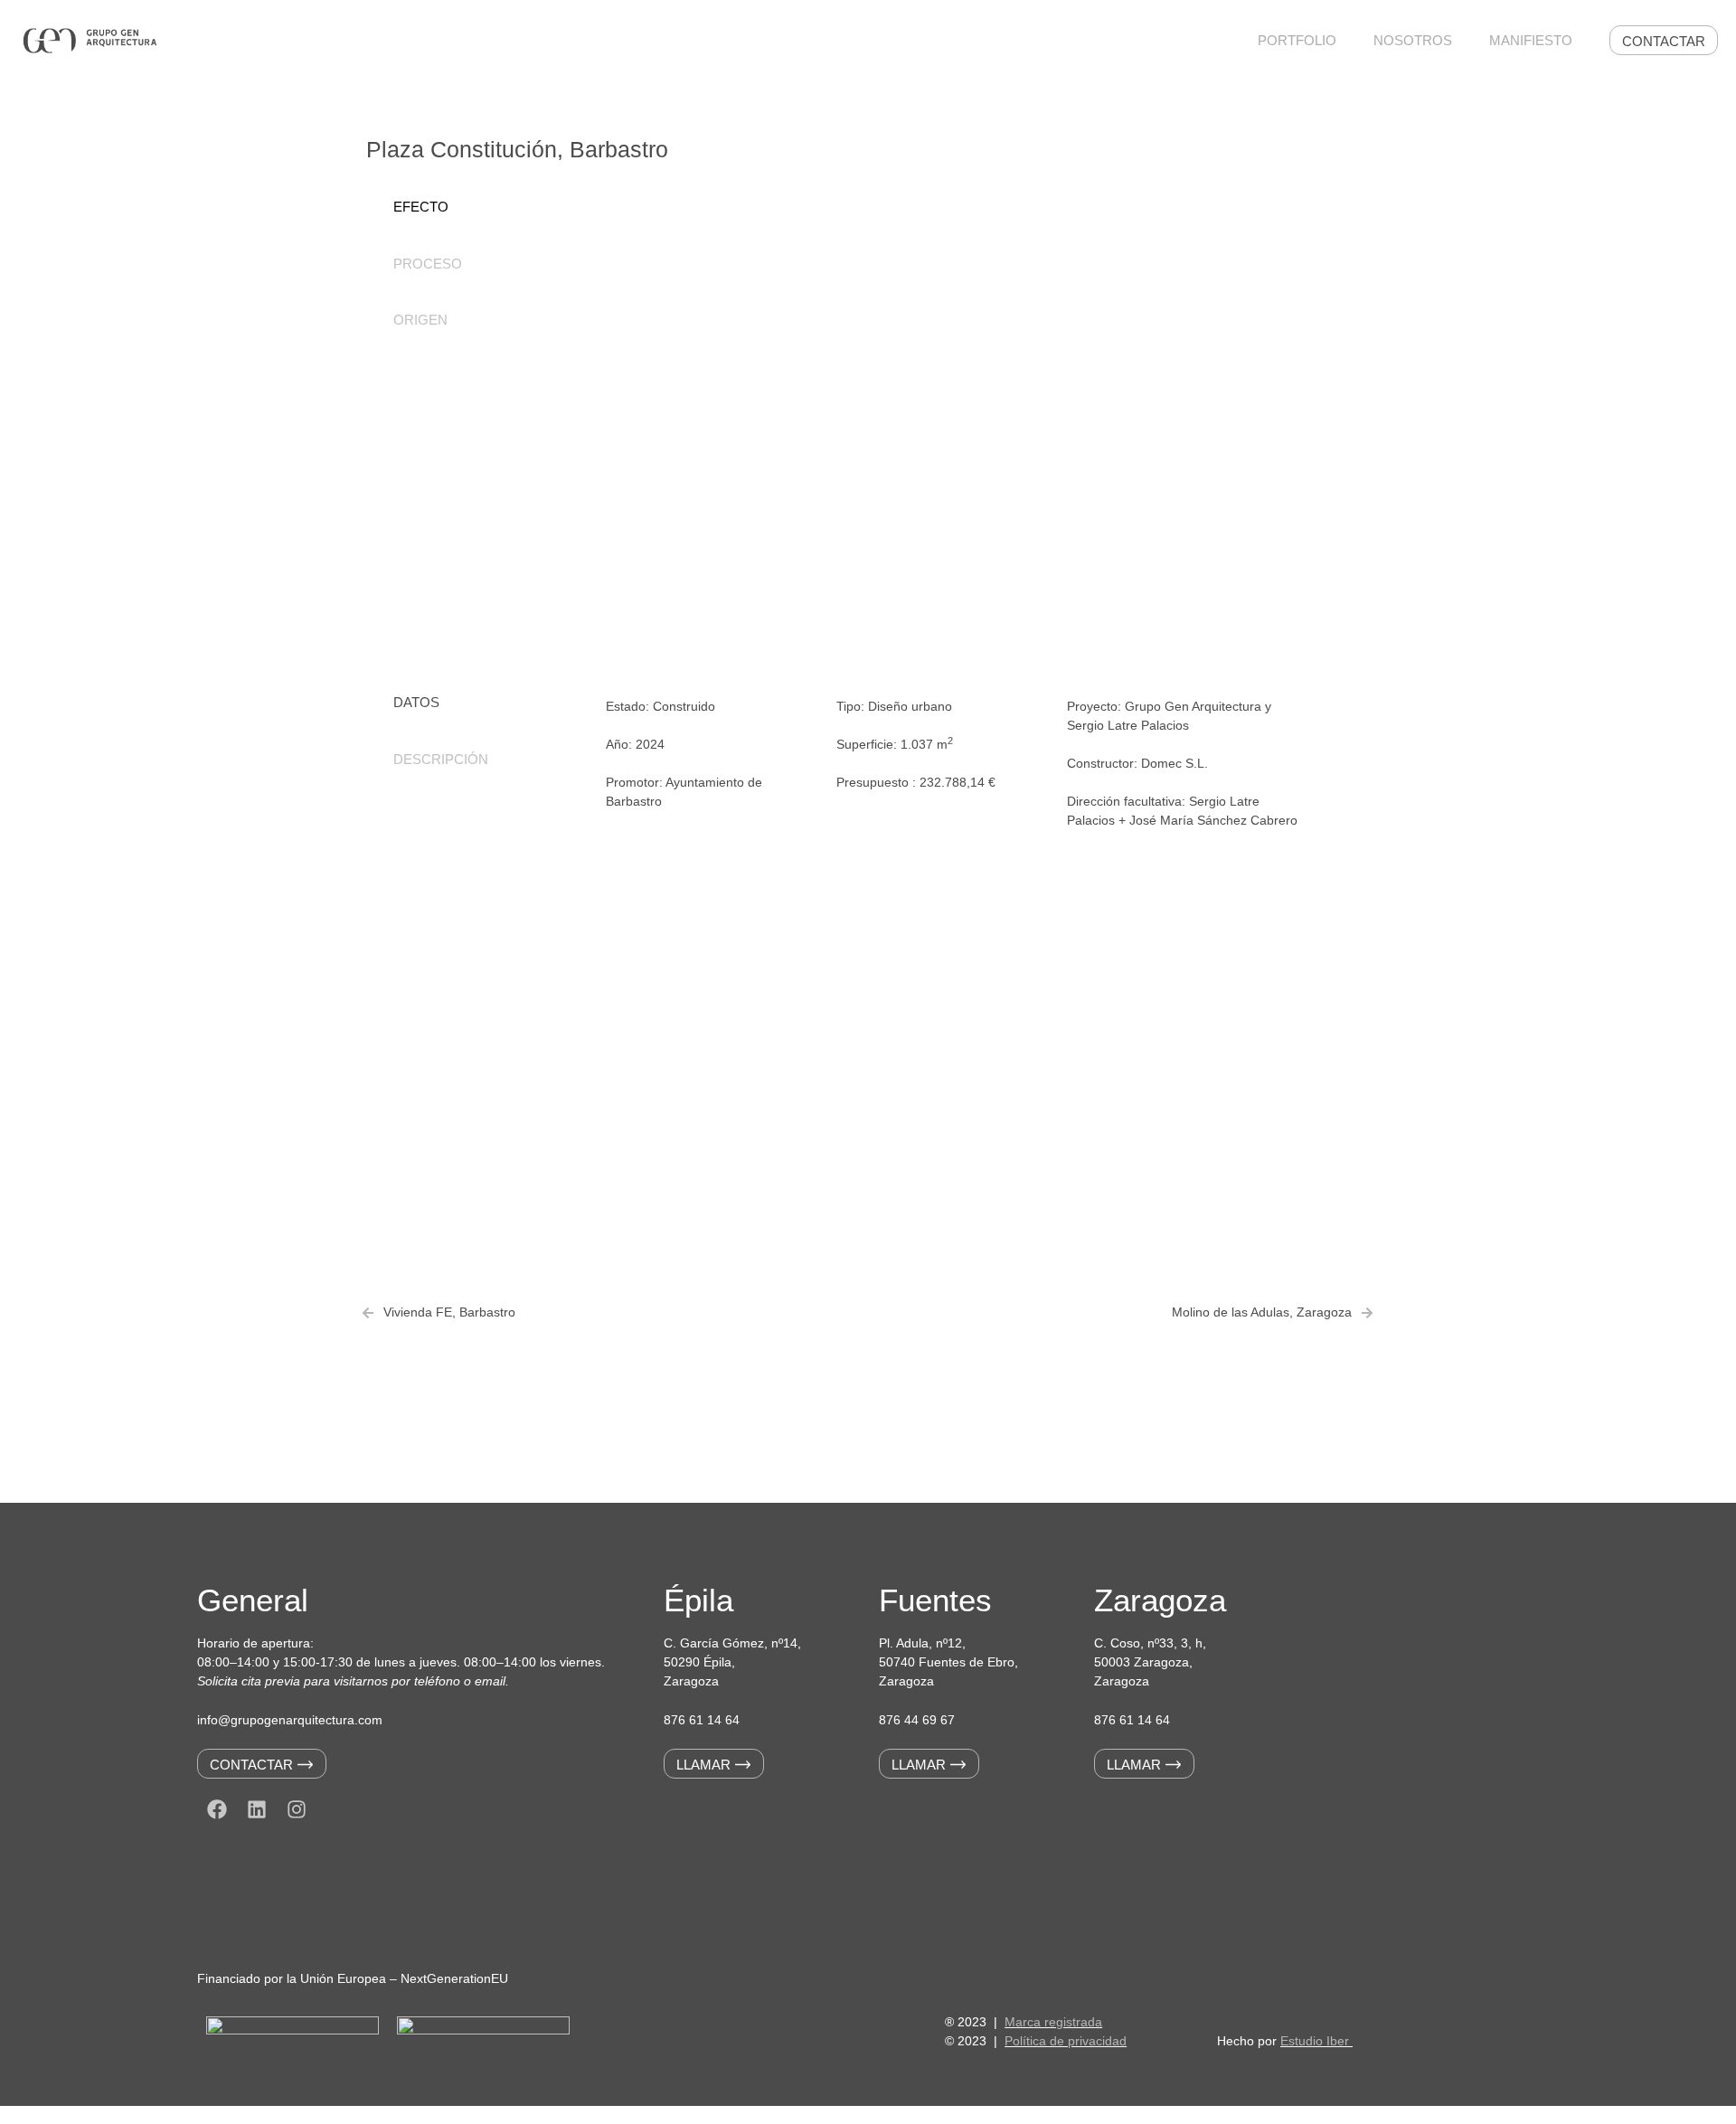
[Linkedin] (257, 1809)
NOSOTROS (1413, 40)
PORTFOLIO (1297, 40)
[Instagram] (297, 1809)
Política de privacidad (1066, 2041)
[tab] (470, 208)
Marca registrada (1053, 2022)
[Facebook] (217, 1809)
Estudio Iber (1316, 2041)
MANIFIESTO (1531, 40)
